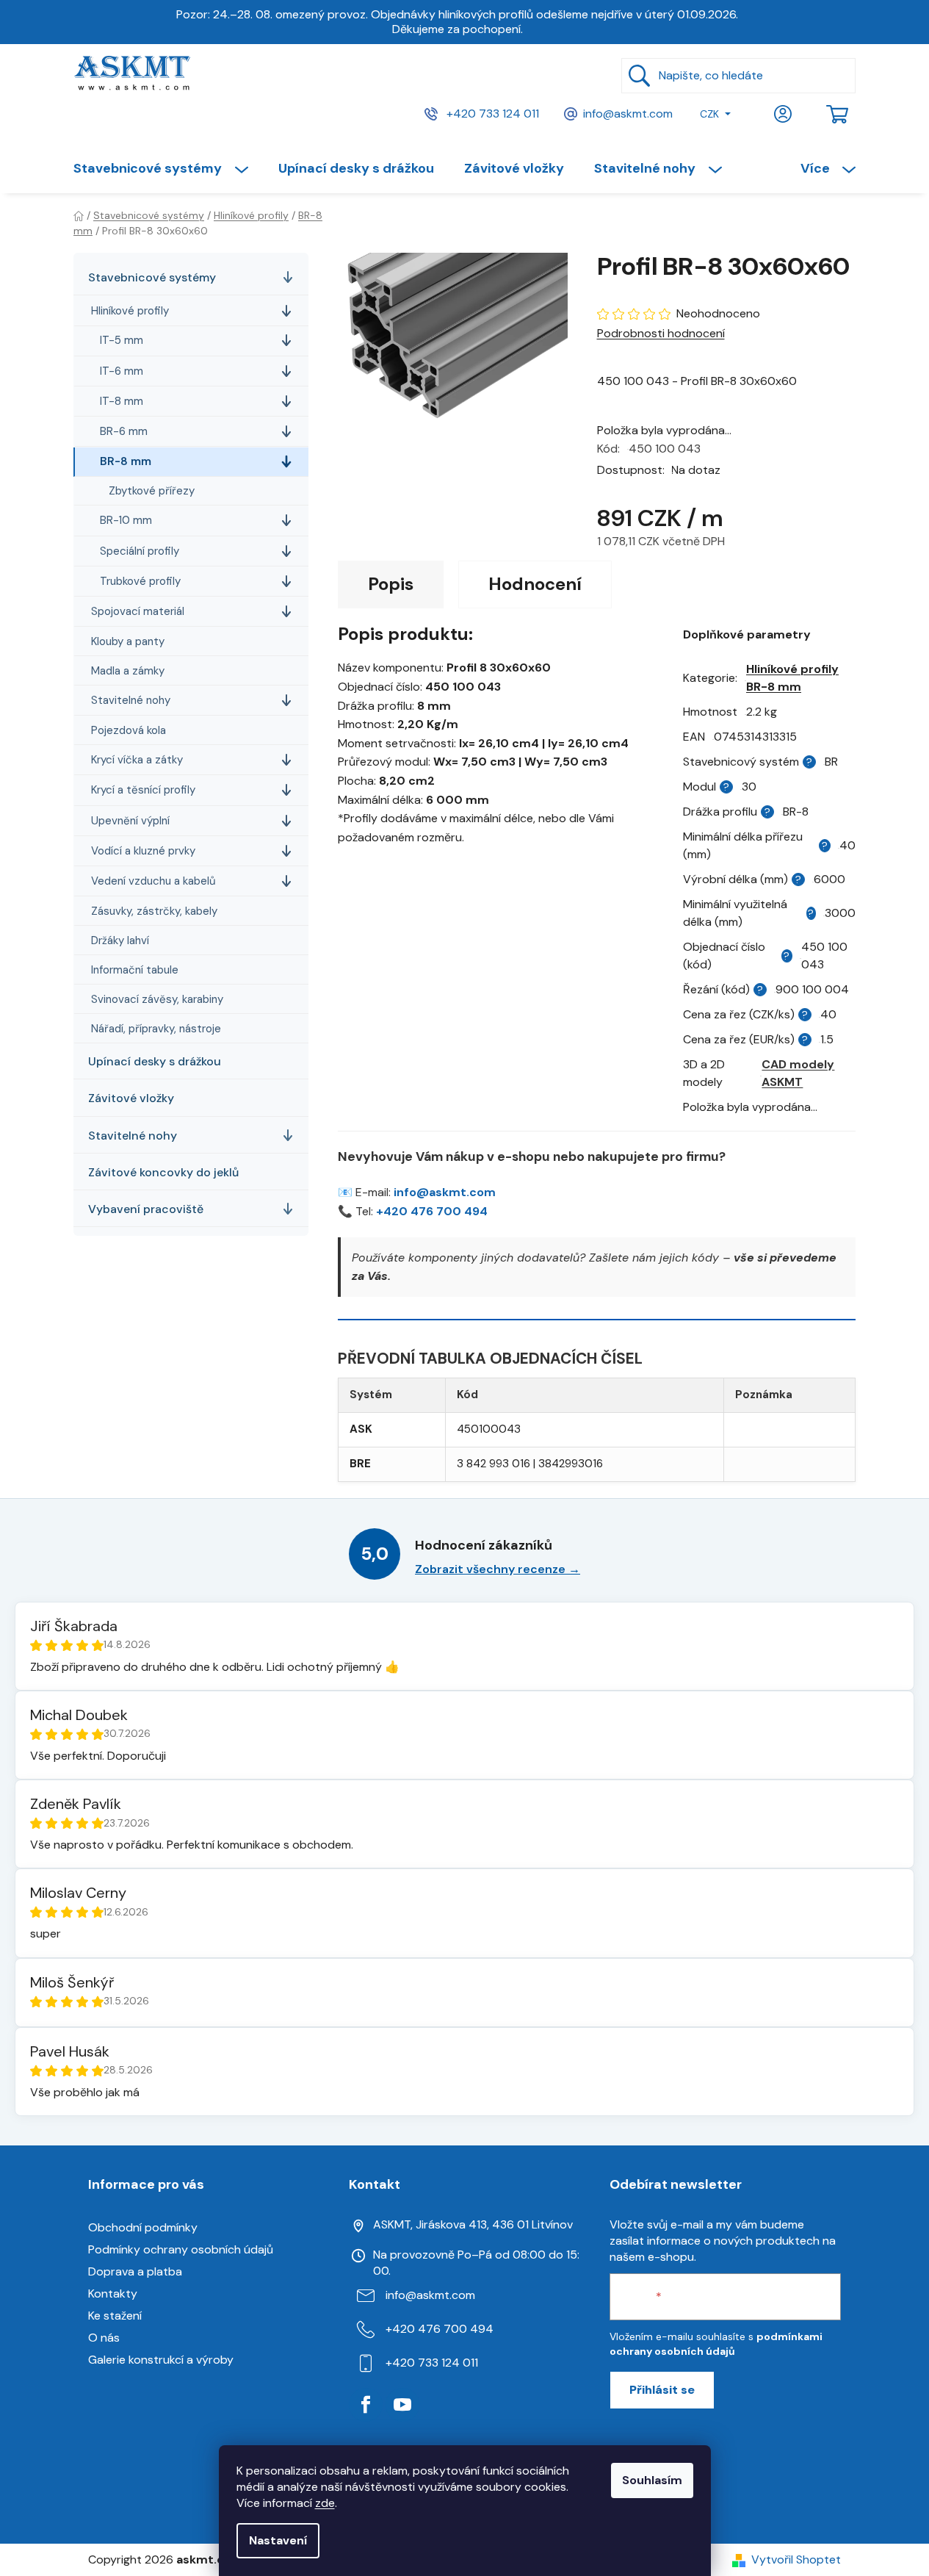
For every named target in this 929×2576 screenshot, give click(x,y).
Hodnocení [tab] (535, 584)
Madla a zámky (128, 671)
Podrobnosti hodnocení (661, 333)
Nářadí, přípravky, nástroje (156, 1029)
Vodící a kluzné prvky (143, 851)
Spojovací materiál (138, 611)
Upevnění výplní (130, 820)
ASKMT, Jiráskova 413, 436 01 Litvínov (473, 2224)
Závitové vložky (131, 1098)
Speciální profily (140, 550)
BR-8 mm (126, 461)
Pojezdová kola (129, 730)
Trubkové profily (140, 580)
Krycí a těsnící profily (143, 790)
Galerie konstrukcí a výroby (161, 2360)
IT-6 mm (122, 370)
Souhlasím (652, 2480)
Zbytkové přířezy (152, 491)
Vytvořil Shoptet (796, 2559)
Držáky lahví (120, 940)
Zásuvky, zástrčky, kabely (154, 911)
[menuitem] (168, 168)
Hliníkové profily (130, 311)
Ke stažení (115, 2316)
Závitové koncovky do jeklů (163, 1172)
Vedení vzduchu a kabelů (153, 881)
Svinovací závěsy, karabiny (157, 999)
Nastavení (278, 2540)
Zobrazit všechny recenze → (498, 1569)
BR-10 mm (126, 520)
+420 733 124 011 (491, 113)
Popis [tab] (391, 584)
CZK (709, 114)
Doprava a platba (135, 2271)
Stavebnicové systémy (152, 277)
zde (325, 2503)
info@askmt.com (628, 113)
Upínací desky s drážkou (155, 1061)
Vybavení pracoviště (146, 1209)
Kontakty (113, 2293)
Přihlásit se (662, 2390)
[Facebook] (366, 2405)
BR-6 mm (124, 431)
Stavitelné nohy (131, 700)
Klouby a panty (128, 641)
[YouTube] (402, 2405)
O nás (104, 2338)
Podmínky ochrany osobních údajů (181, 2249)
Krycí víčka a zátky (137, 760)
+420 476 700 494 (432, 1211)
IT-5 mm (122, 340)
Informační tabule (135, 970)
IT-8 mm (122, 401)
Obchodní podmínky (143, 2227)
